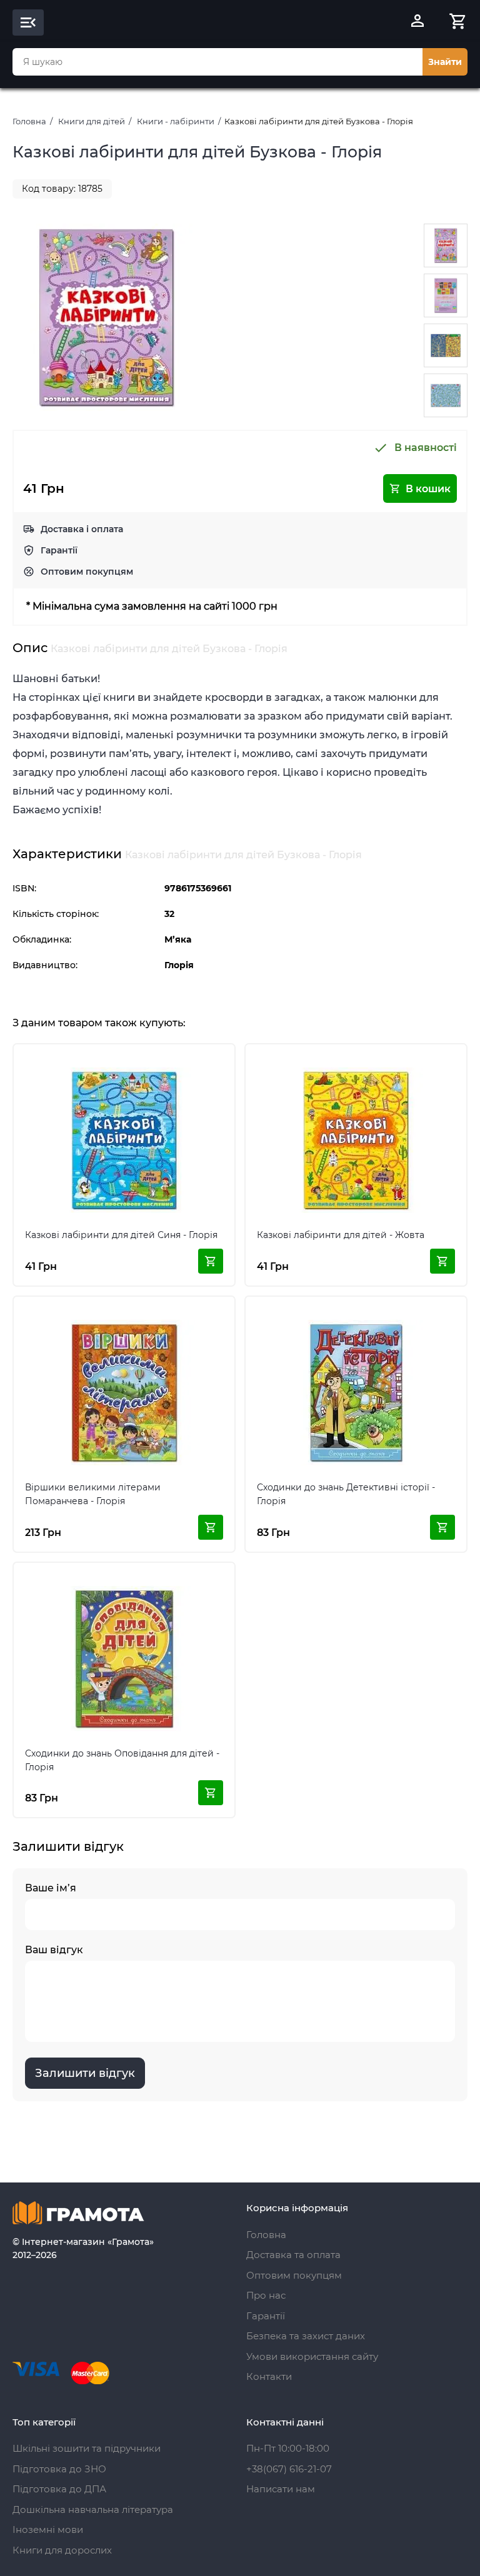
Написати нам (281, 2489)
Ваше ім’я (51, 1888)
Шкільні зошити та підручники (87, 2448)
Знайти (445, 62)
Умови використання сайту (312, 2356)
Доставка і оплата (82, 529)
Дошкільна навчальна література (93, 2509)
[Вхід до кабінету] (417, 22)
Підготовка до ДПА (59, 2489)
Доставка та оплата (293, 2255)
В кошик (428, 489)
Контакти (269, 2376)
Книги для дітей (92, 121)
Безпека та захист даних (306, 2336)
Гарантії (59, 550)
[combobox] (217, 62)
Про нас (266, 2295)
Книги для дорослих (62, 2550)
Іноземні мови (48, 2529)
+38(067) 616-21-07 (289, 2469)
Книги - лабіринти (176, 121)
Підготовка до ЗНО (59, 2469)
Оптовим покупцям (87, 572)
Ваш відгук (54, 1950)
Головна (29, 121)
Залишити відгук (85, 2073)
